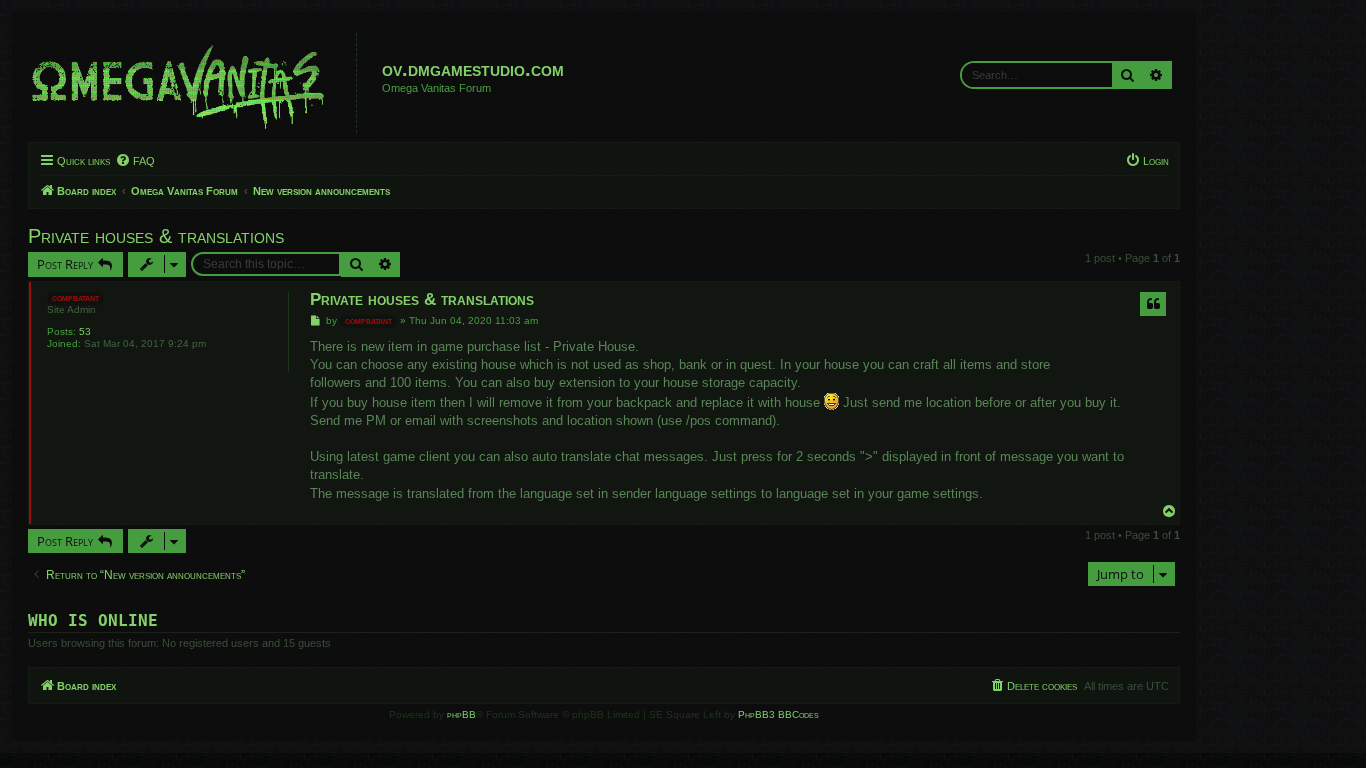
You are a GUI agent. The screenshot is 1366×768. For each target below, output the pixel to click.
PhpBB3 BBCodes (778, 714)
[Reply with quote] (1153, 304)
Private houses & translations (156, 236)
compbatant (75, 297)
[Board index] (195, 83)
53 (85, 331)
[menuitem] (135, 161)
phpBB (461, 714)
